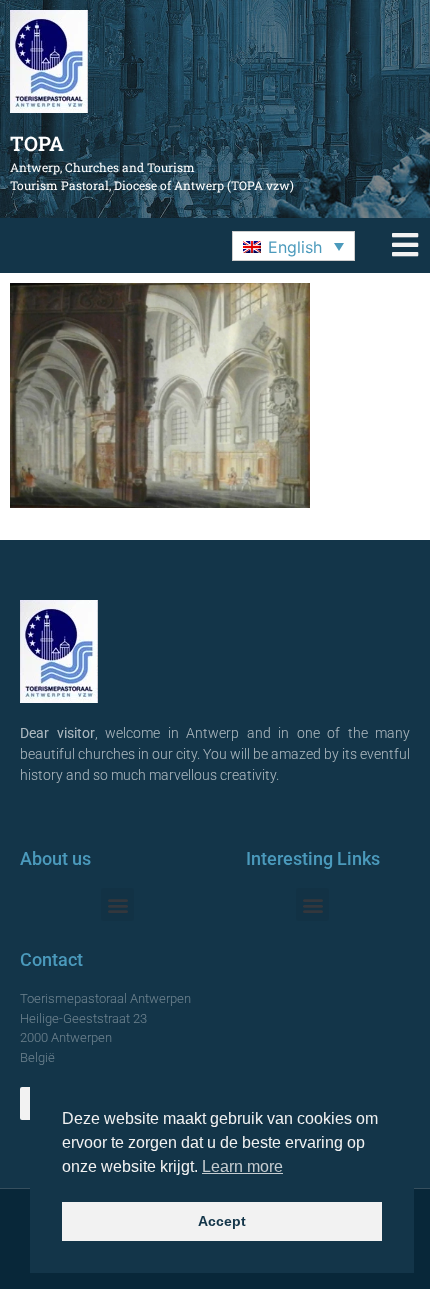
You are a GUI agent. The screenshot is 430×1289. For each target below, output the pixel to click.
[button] (293, 246)
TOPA (37, 143)
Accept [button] (222, 1221)
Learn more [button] (242, 1166)
